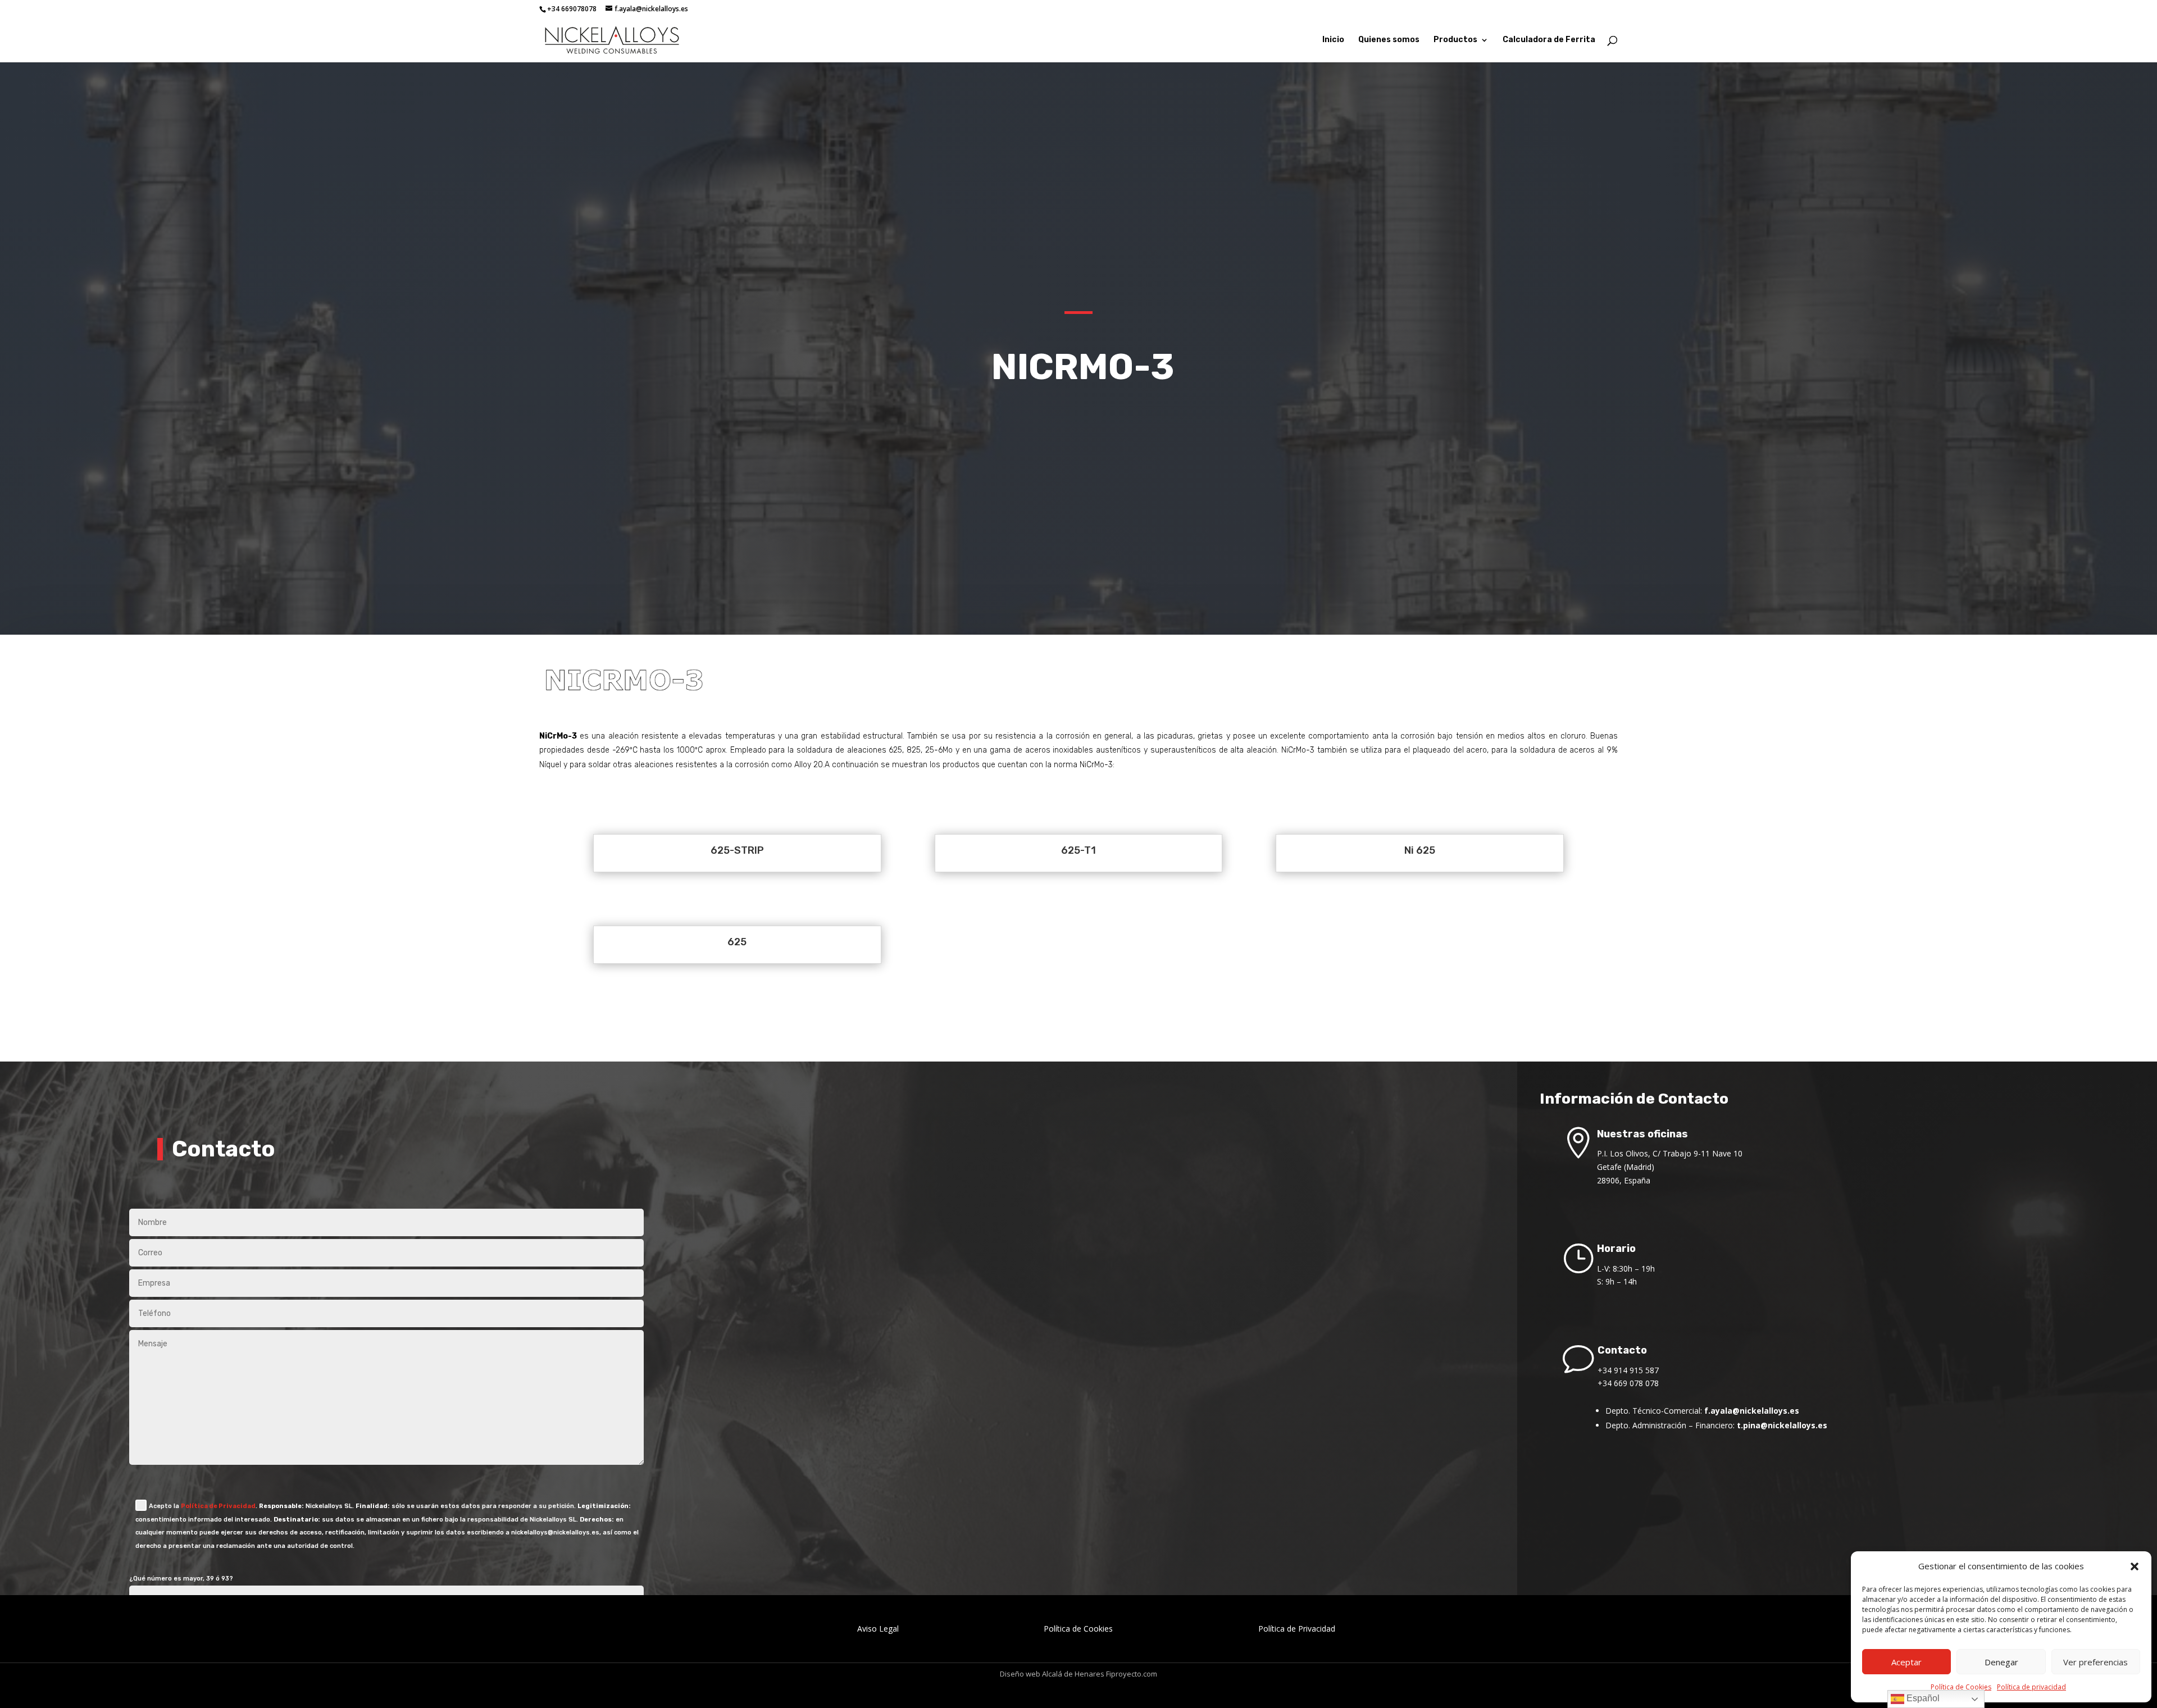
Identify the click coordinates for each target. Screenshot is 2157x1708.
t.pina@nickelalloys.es (1782, 1425)
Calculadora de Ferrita (1549, 40)
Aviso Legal (878, 1629)
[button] (2135, 1566)
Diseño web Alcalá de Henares (1052, 1674)
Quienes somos (1389, 40)
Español (1922, 1698)
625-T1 (1078, 850)
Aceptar (1906, 1662)
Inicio (1333, 40)
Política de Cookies (1961, 1687)
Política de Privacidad (218, 1506)
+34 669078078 (572, 9)
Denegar (2001, 1662)
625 (737, 942)
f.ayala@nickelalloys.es (1752, 1411)
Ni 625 (1420, 850)
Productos (1455, 40)
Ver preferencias (2095, 1662)
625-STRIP (737, 850)
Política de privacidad (2031, 1687)
